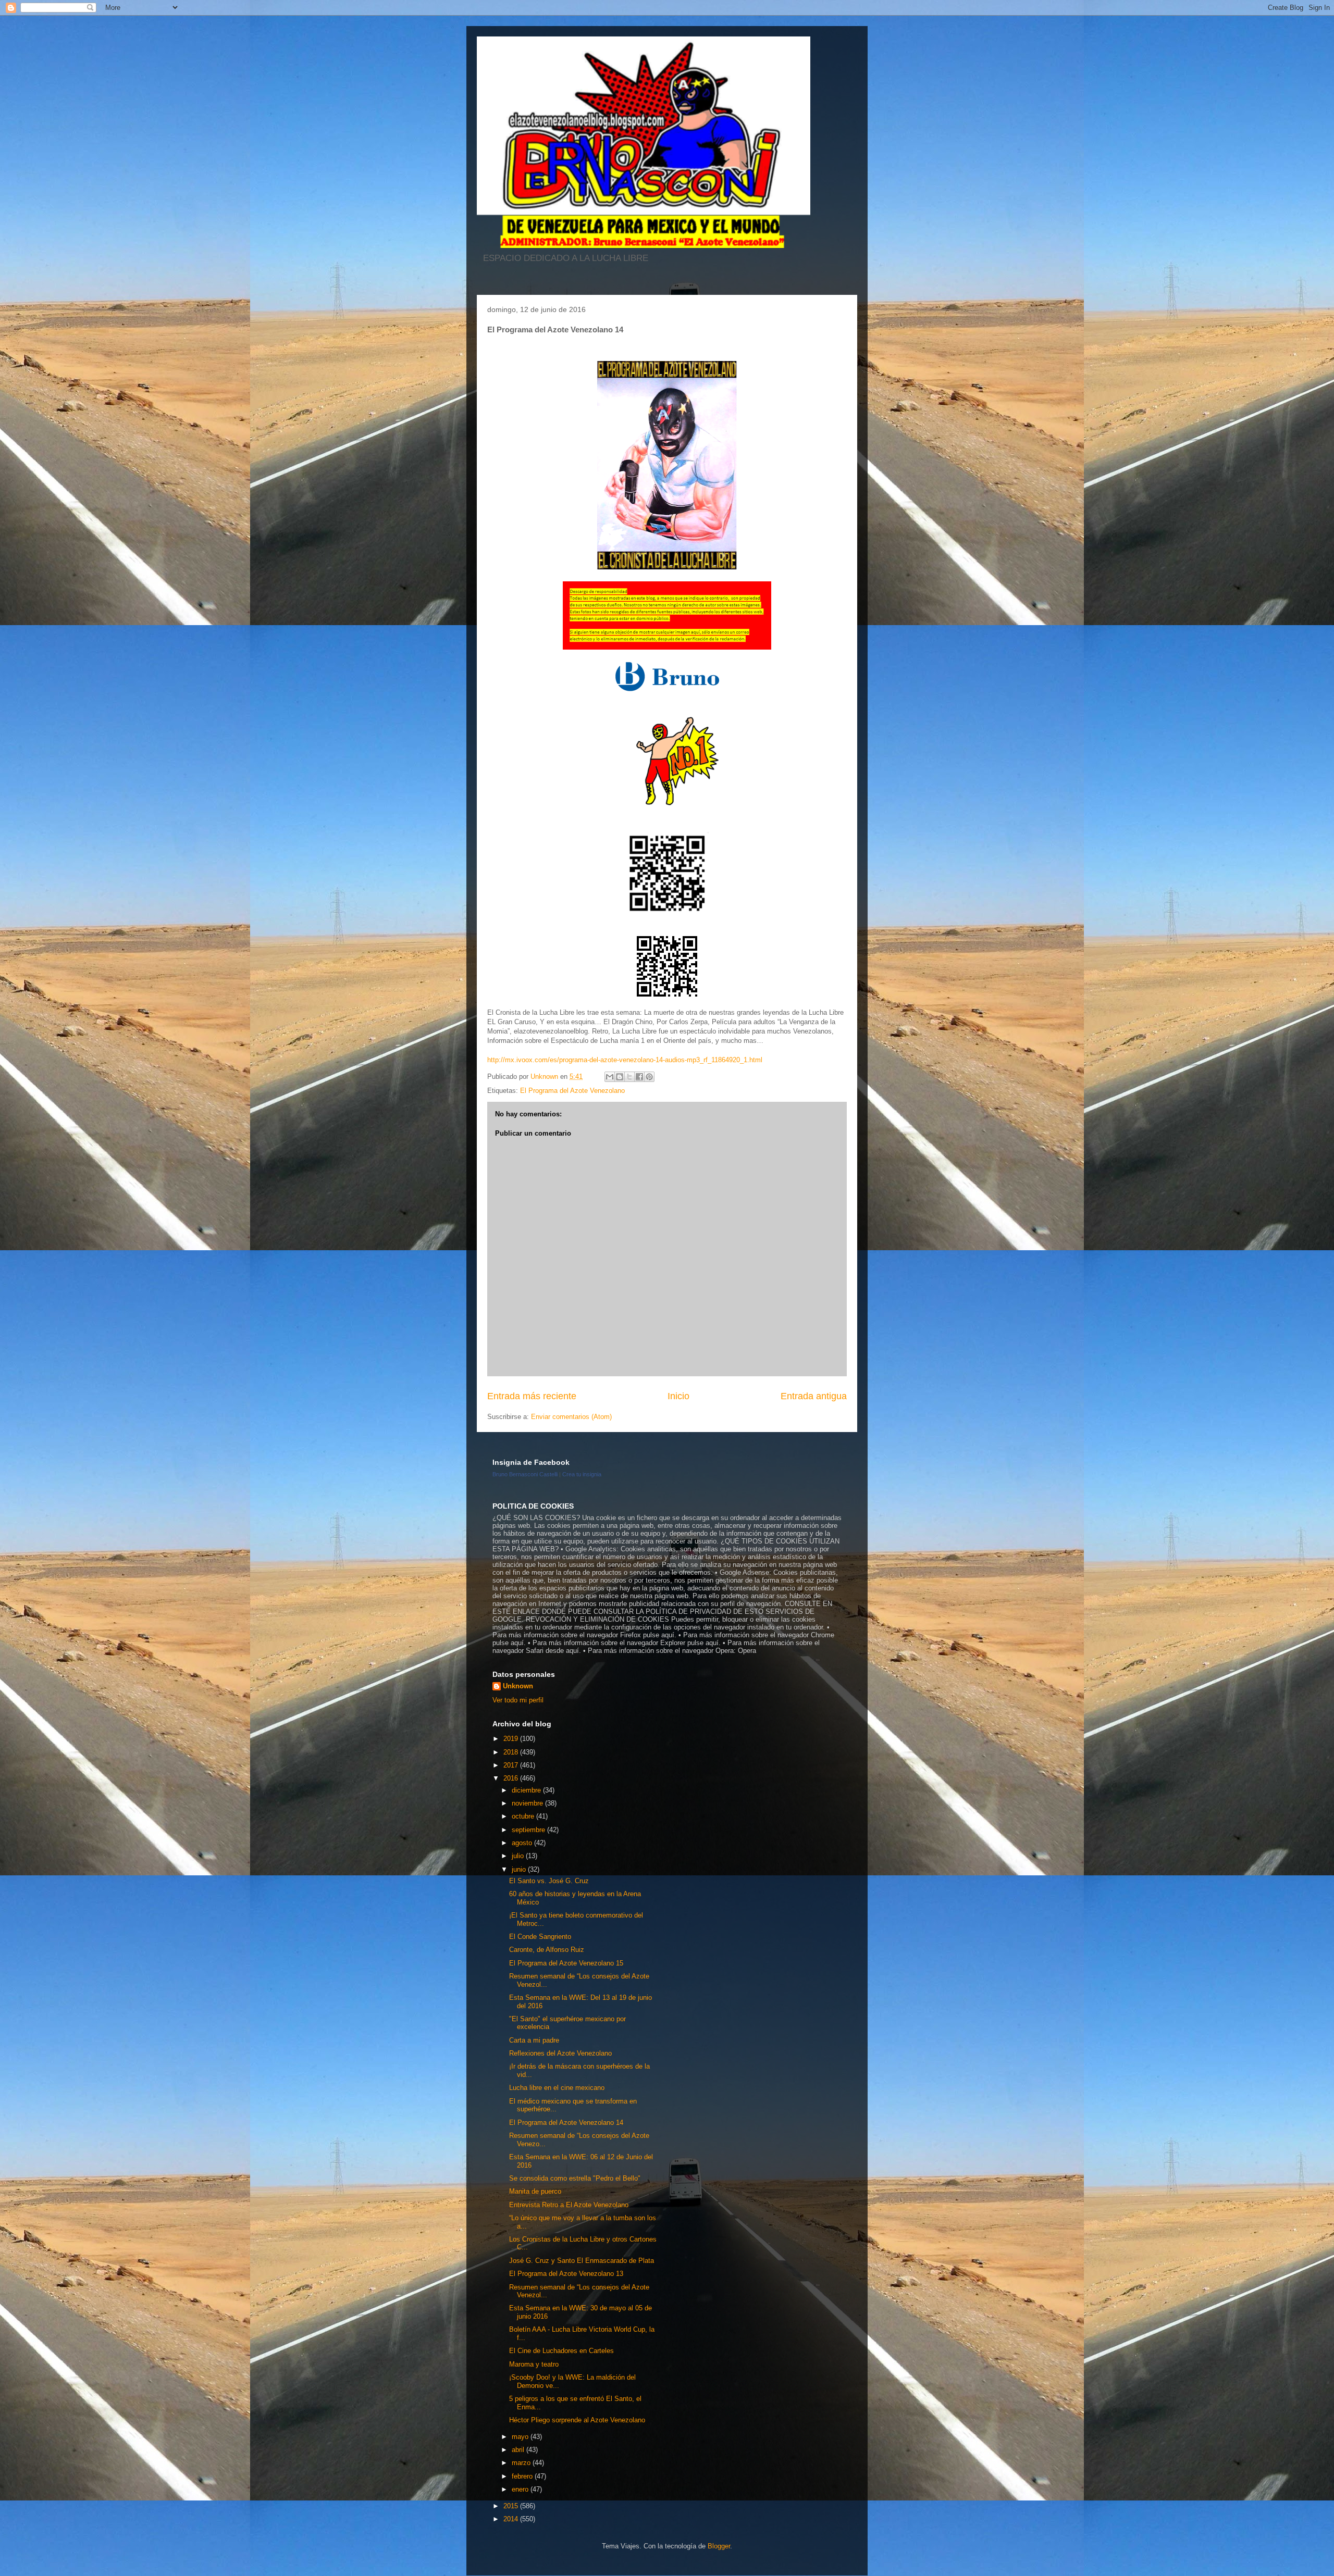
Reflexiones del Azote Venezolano (560, 2053)
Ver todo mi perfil (518, 1700)
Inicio (678, 1396)
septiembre (529, 1830)
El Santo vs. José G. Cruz (549, 1881)
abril (519, 2450)
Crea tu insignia (582, 1474)
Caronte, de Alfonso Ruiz (547, 1950)
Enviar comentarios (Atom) (571, 1417)
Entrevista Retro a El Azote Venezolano (569, 2205)
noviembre (528, 1803)
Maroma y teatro (534, 2364)
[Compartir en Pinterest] (649, 1077)
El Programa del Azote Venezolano (572, 1091)
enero (521, 2489)
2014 (512, 2519)
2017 (512, 1765)
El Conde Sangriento (540, 1937)
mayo (521, 2437)
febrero (523, 2476)
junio (520, 1869)
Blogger (719, 2546)
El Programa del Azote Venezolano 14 (566, 2123)
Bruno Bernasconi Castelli (525, 1474)
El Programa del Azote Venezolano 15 (566, 1963)
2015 (512, 2506)
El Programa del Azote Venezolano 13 (566, 2274)
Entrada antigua (814, 1396)
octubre (524, 1816)
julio (519, 1856)
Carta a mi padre (534, 2040)
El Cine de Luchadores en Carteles (561, 2351)
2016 (512, 1778)
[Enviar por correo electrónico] (610, 1077)
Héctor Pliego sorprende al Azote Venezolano (577, 2420)
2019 (512, 1739)
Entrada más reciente (532, 1396)
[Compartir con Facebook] (639, 1077)
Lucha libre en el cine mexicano (557, 2088)
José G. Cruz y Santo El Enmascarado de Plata (582, 2261)
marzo (522, 2463)
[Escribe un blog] (620, 1077)
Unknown (518, 1686)
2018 (512, 1752)
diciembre (527, 1790)
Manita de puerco (535, 2191)
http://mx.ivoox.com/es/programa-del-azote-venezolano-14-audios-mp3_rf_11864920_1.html (625, 1060)
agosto (523, 1843)
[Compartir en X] (629, 1077)
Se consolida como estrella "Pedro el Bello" (575, 2178)
